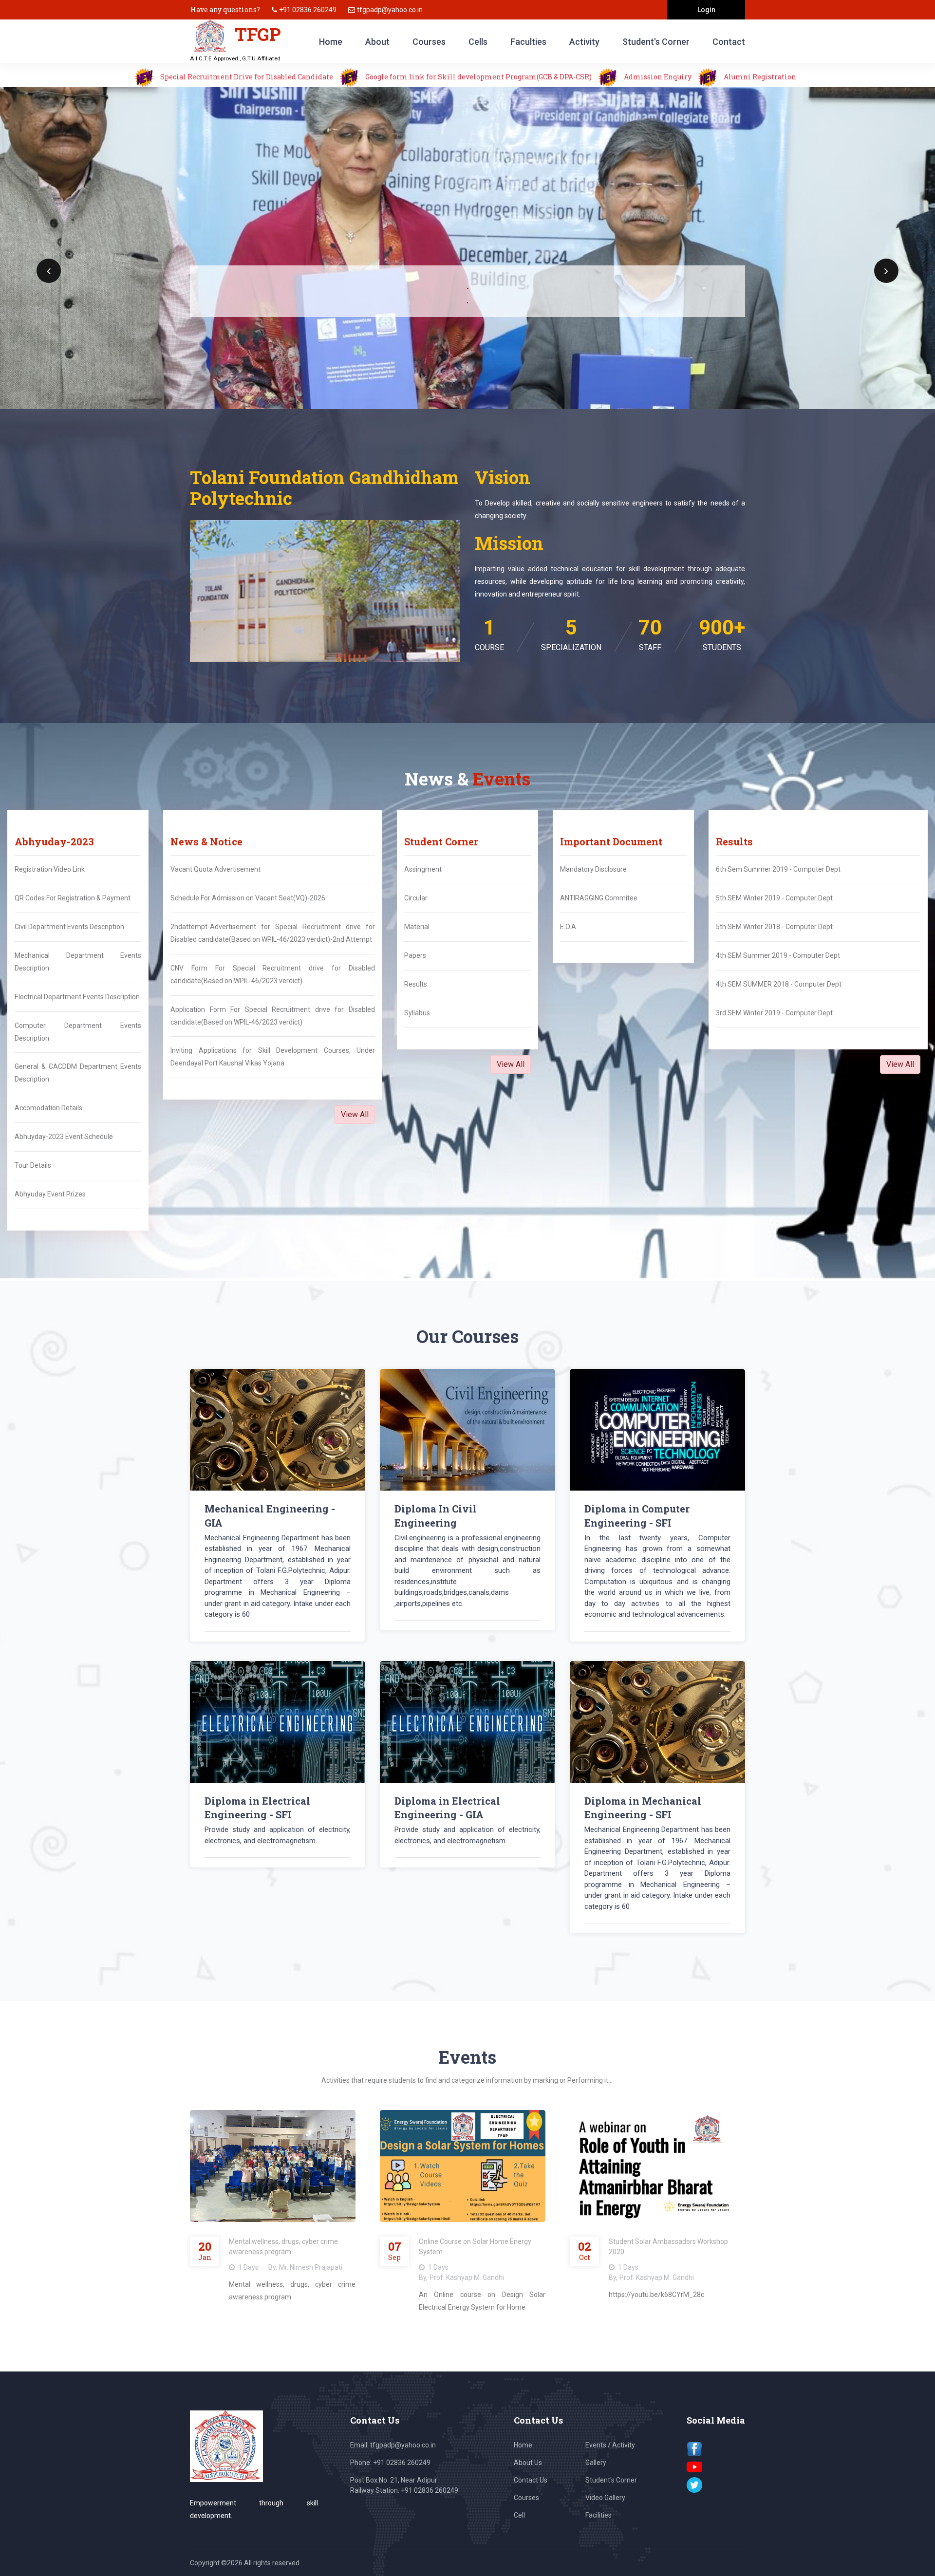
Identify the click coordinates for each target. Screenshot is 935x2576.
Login (706, 10)
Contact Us (531, 2480)
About (377, 42)
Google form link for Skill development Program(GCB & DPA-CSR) (479, 77)
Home (331, 42)
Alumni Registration (760, 77)
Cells (478, 42)
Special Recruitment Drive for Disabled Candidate (247, 77)
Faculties (528, 42)
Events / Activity (610, 2445)
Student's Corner (656, 42)
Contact (729, 42)
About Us (528, 2463)
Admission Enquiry (658, 77)
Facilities (598, 2515)
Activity (584, 42)
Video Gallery (605, 2498)
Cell (519, 2515)
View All (355, 1114)
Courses (429, 42)
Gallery (596, 2463)
